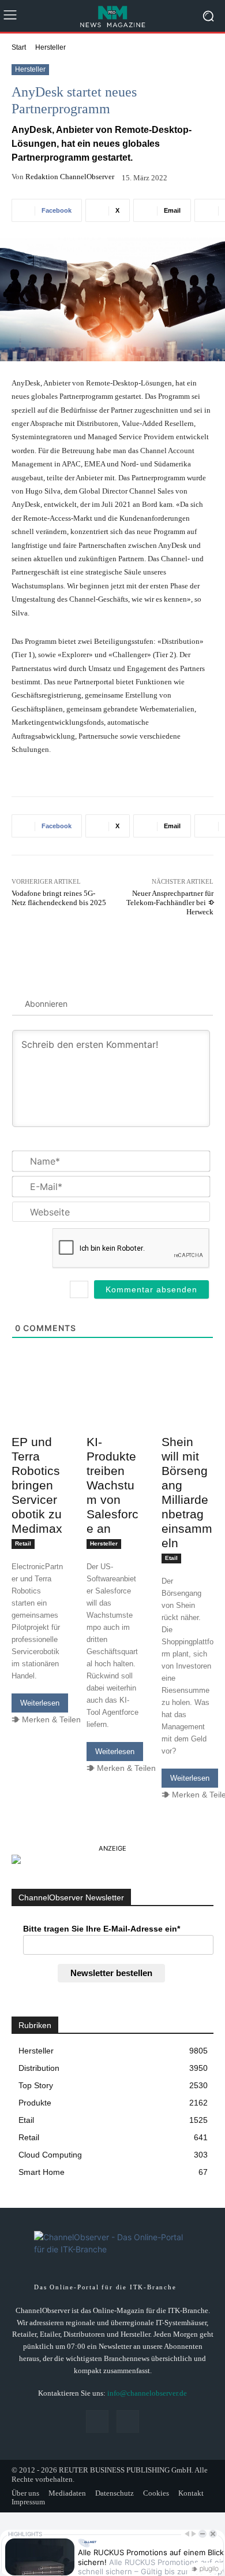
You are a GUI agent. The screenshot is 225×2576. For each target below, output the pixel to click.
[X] (128, 2421)
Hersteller (50, 47)
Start (19, 47)
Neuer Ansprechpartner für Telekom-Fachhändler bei (170, 902)
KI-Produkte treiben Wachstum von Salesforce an (112, 1485)
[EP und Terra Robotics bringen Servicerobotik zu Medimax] (37, 1416)
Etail (171, 1558)
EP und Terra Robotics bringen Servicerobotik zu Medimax (37, 1485)
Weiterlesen (40, 1703)
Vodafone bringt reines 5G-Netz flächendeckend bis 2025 (59, 898)
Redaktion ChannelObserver (70, 177)
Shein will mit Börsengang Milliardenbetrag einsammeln (187, 1492)
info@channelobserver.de (147, 2393)
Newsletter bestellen (111, 1973)
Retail (23, 1543)
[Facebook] (97, 2421)
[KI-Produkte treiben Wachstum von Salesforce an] (112, 1416)
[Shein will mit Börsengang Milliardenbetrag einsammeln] (187, 1416)
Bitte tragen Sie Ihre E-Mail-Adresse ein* (102, 1929)
